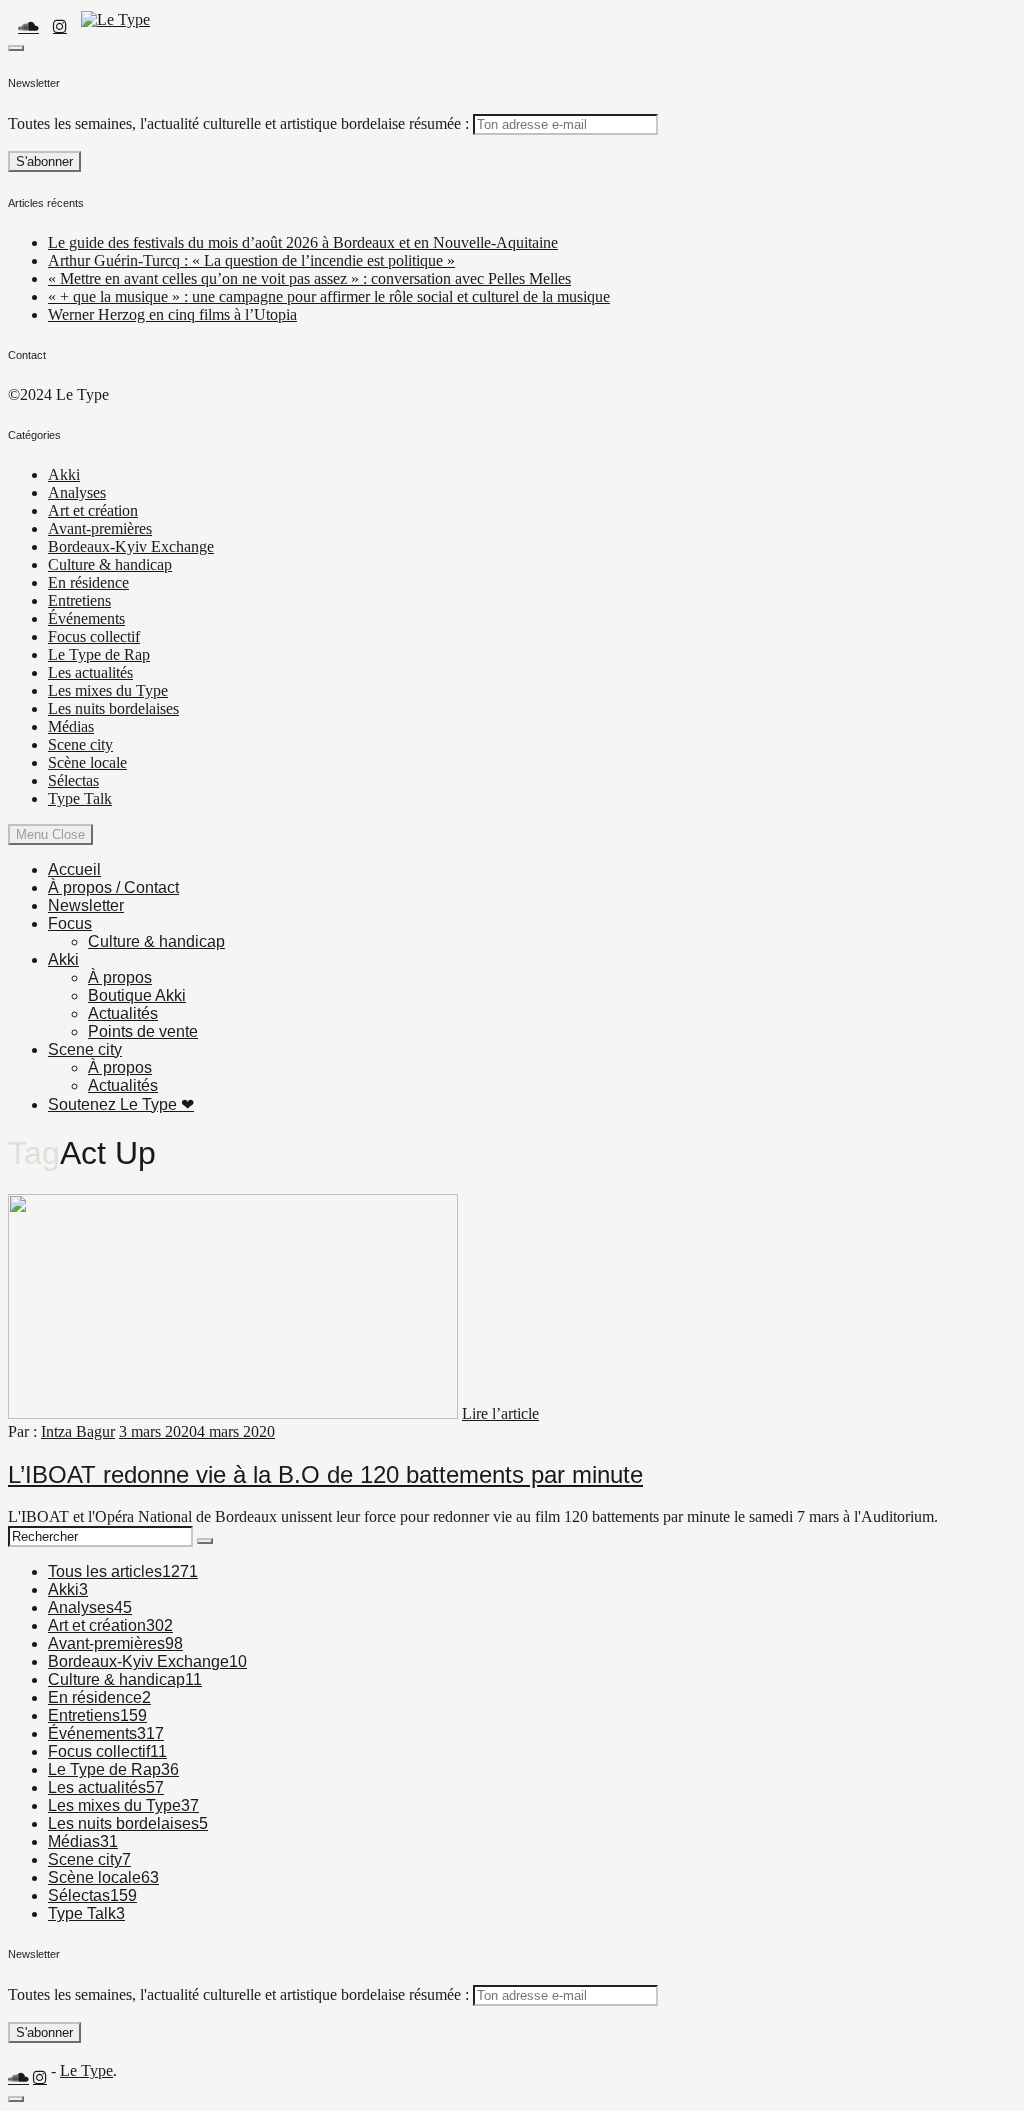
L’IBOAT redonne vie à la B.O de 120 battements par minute (325, 1474)
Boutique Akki (137, 995)
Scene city (80, 744)
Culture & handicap (110, 564)
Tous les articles (123, 1571)
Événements (86, 618)
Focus (70, 923)
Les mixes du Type (108, 690)
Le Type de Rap (99, 654)
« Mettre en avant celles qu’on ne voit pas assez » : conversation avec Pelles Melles (309, 278)
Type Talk (80, 798)
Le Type (86, 2070)
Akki (64, 474)
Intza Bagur (78, 1431)
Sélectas (73, 780)
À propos (120, 977)
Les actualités (90, 672)
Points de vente (143, 1031)
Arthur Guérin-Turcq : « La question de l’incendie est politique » (251, 260)
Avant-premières (100, 528)
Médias (71, 726)
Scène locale (87, 762)
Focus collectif (94, 636)
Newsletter (86, 905)
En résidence (88, 582)
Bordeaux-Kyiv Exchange (131, 546)
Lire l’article (500, 1413)
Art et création (93, 510)
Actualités (123, 1013)
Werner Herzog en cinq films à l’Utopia (172, 314)
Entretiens (79, 600)
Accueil (74, 869)
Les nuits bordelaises (113, 708)
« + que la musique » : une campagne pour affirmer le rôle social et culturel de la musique (329, 296)
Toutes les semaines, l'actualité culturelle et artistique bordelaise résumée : (238, 123)
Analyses (77, 492)
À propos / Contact (113, 887)
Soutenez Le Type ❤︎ (121, 1104)
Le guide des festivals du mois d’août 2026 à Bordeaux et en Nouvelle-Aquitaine (303, 242)
